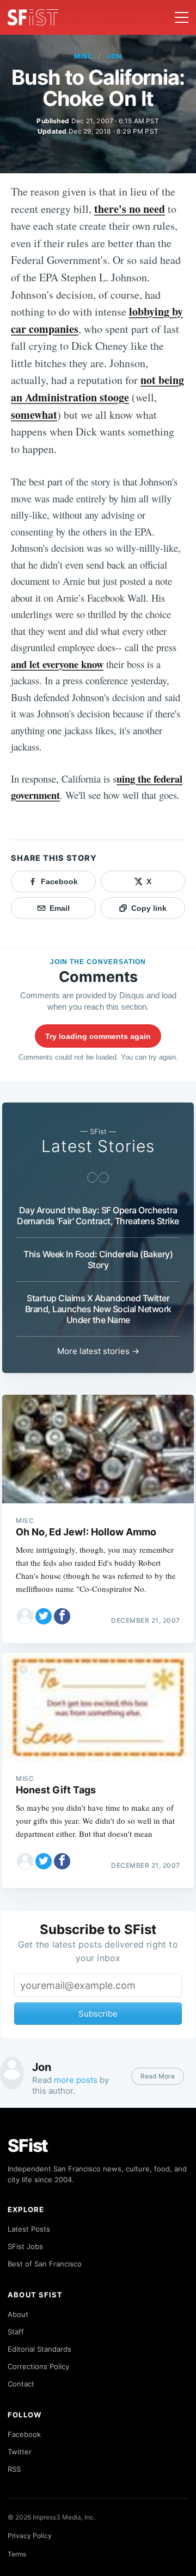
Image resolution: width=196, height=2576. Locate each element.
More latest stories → (98, 1351)
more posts (76, 2080)
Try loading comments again (98, 1036)
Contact (21, 2384)
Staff (16, 2332)
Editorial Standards (39, 2349)
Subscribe (98, 2014)
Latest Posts (29, 2229)
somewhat (34, 415)
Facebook (24, 2434)
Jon (114, 56)
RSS (14, 2469)
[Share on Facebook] (62, 1616)
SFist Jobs (25, 2246)
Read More (158, 2076)
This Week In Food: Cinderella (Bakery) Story (98, 1259)
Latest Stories (98, 1146)
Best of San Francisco (45, 2264)
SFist (28, 2146)
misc (84, 56)
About (18, 2314)
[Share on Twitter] (44, 1616)
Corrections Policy (38, 2366)
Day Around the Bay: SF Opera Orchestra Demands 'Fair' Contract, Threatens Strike (98, 1215)
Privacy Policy (30, 2536)
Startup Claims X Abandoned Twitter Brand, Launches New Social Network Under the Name (98, 1309)
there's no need (130, 209)
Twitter (20, 2452)
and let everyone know (57, 664)
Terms (17, 2554)
